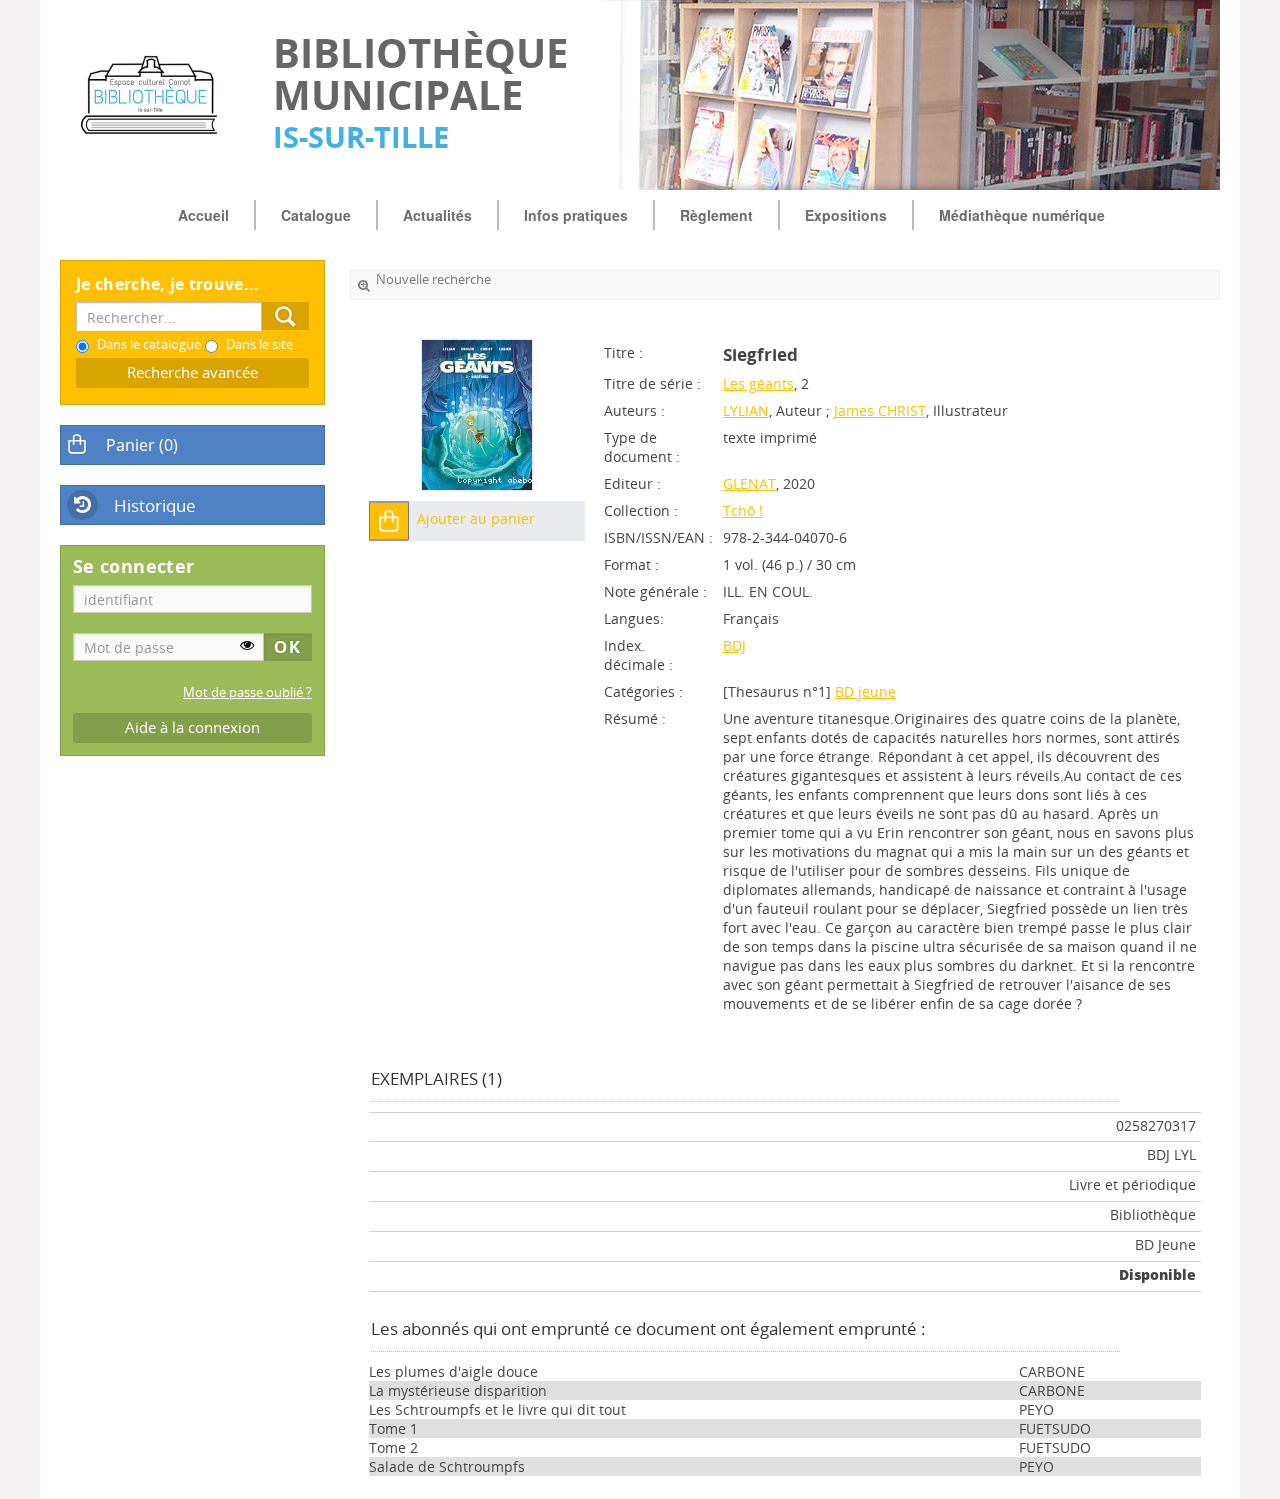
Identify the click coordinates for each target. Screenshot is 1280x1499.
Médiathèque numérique (1022, 215)
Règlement (716, 215)
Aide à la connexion (192, 727)
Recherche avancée (192, 372)
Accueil (203, 215)
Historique (155, 505)
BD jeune (865, 691)
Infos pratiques (576, 215)
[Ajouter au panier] (389, 521)
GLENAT (749, 483)
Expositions (846, 215)
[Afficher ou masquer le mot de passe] (247, 645)
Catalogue (316, 215)
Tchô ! (743, 510)
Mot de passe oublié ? (247, 692)
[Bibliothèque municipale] (156, 95)
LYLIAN (746, 410)
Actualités (437, 215)
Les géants (758, 383)
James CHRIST (880, 410)
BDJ (734, 645)
